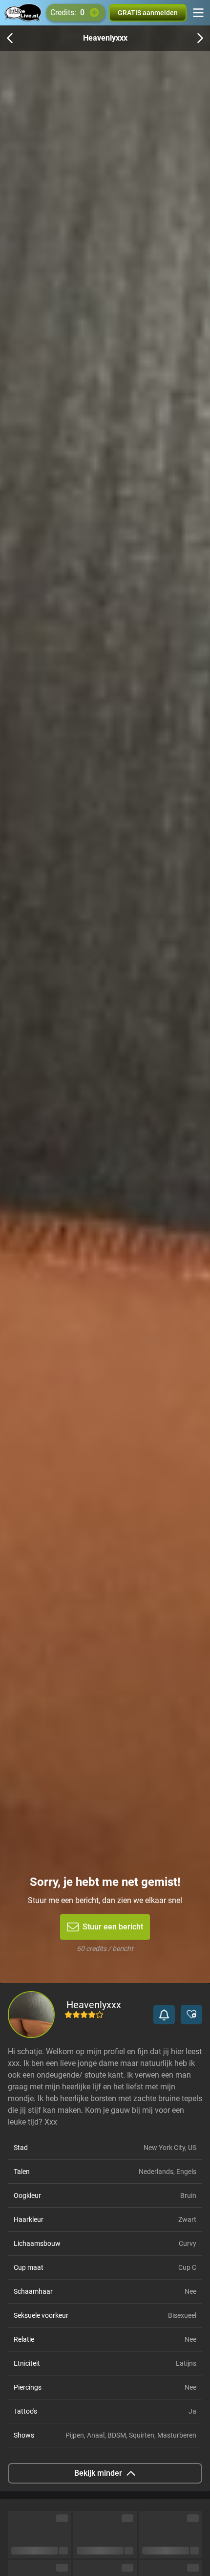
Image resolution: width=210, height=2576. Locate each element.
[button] (164, 2015)
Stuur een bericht (113, 1927)
